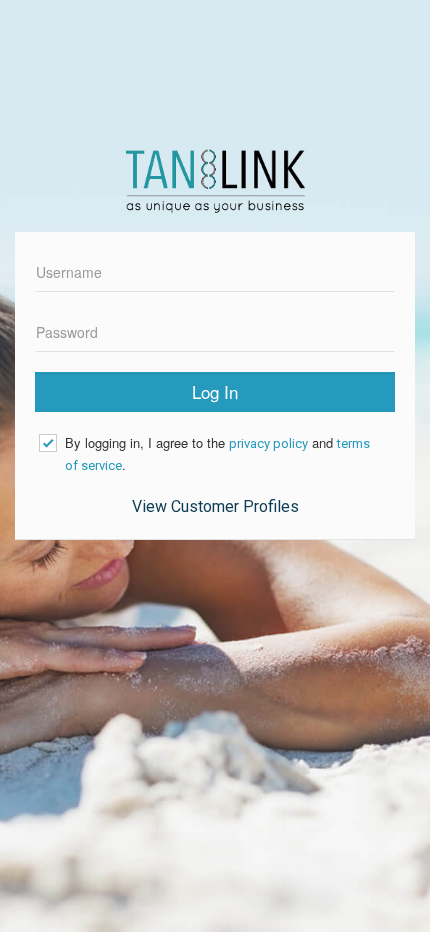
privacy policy (268, 443)
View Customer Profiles (215, 506)
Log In (215, 391)
